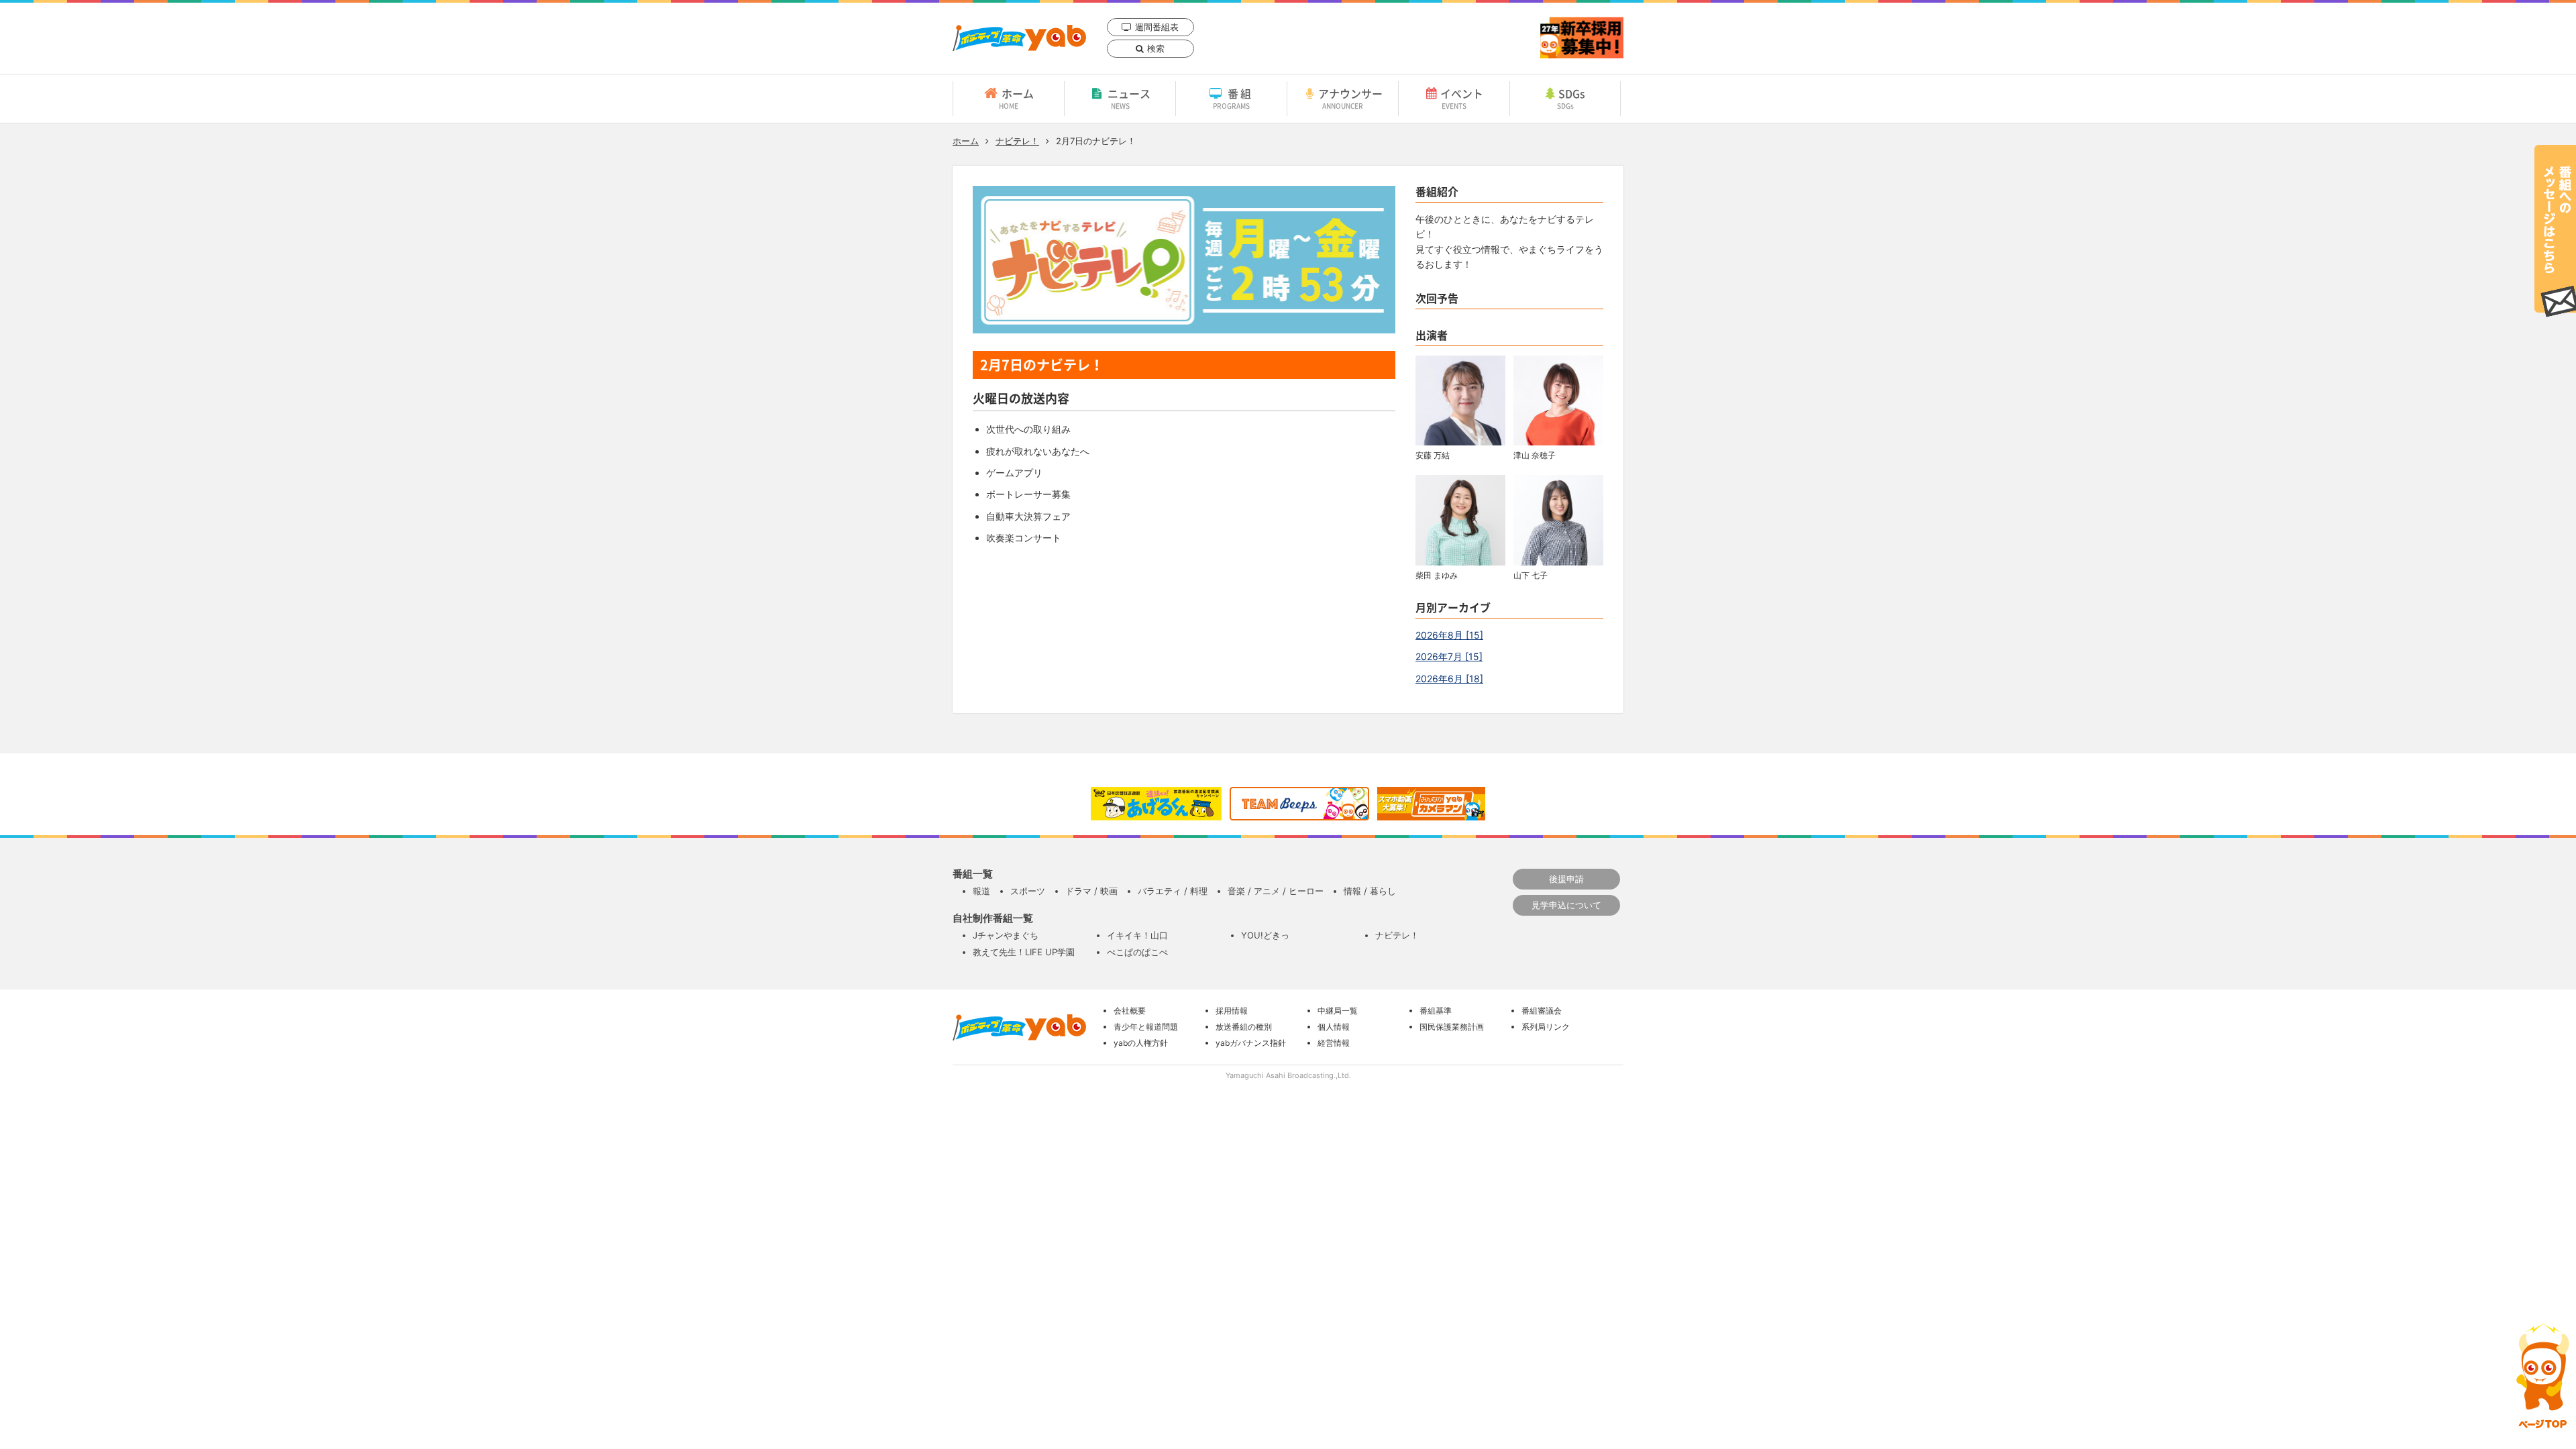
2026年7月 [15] (1449, 656)
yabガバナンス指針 (1251, 1043)
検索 (1156, 48)
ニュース (1129, 98)
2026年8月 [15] (1449, 635)
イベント (1462, 98)
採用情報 (1232, 1011)
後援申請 (1566, 879)
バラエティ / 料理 (1173, 891)
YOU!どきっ (1265, 935)
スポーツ (1028, 891)
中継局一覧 (1338, 1011)
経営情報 (1334, 1043)
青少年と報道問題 (1146, 1027)
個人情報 (1334, 1027)
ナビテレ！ (1017, 141)
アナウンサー (1350, 98)
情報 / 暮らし (1370, 891)
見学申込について (1566, 905)
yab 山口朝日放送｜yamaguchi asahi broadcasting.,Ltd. (1019, 38)
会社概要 (1130, 1011)
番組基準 (1436, 1011)
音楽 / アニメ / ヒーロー (1276, 891)
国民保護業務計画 (1452, 1027)
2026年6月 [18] (1449, 679)
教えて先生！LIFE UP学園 (1024, 952)
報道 (981, 891)
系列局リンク (1546, 1027)
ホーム (1016, 98)
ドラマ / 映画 (1091, 891)
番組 (1233, 98)
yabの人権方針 (1141, 1043)
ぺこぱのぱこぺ (1137, 952)
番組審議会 (1542, 1011)
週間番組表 (1157, 27)
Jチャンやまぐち (1006, 935)
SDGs (1571, 98)
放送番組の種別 (1244, 1027)
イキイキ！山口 (1137, 935)
